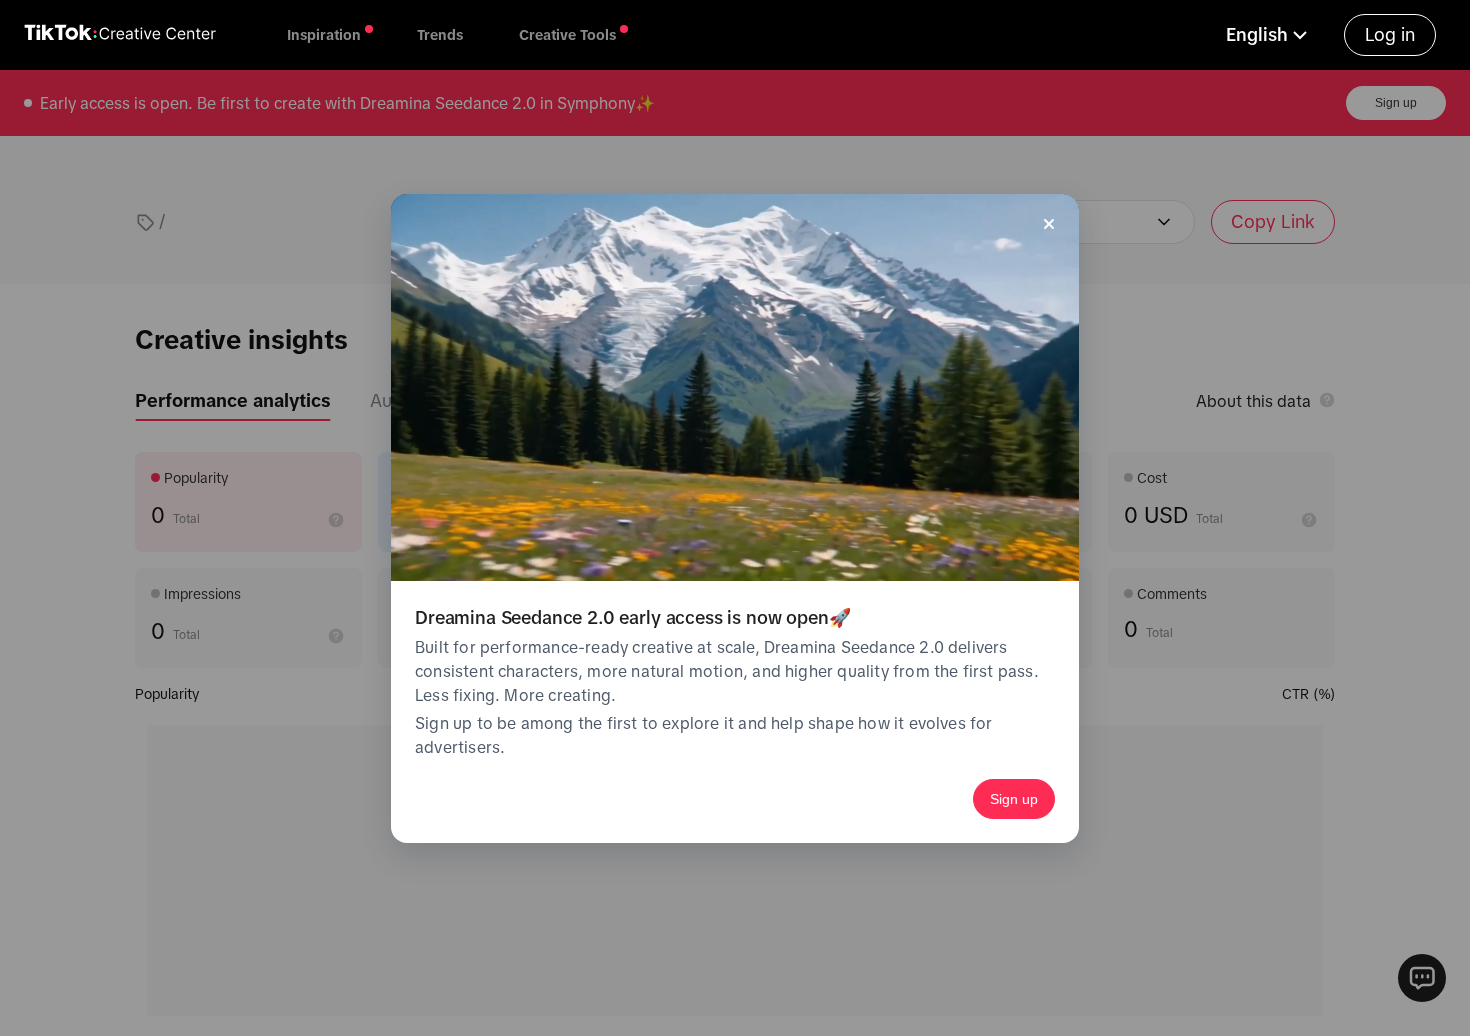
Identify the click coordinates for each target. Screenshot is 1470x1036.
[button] (1269, 35)
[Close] (1049, 224)
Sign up (1014, 799)
